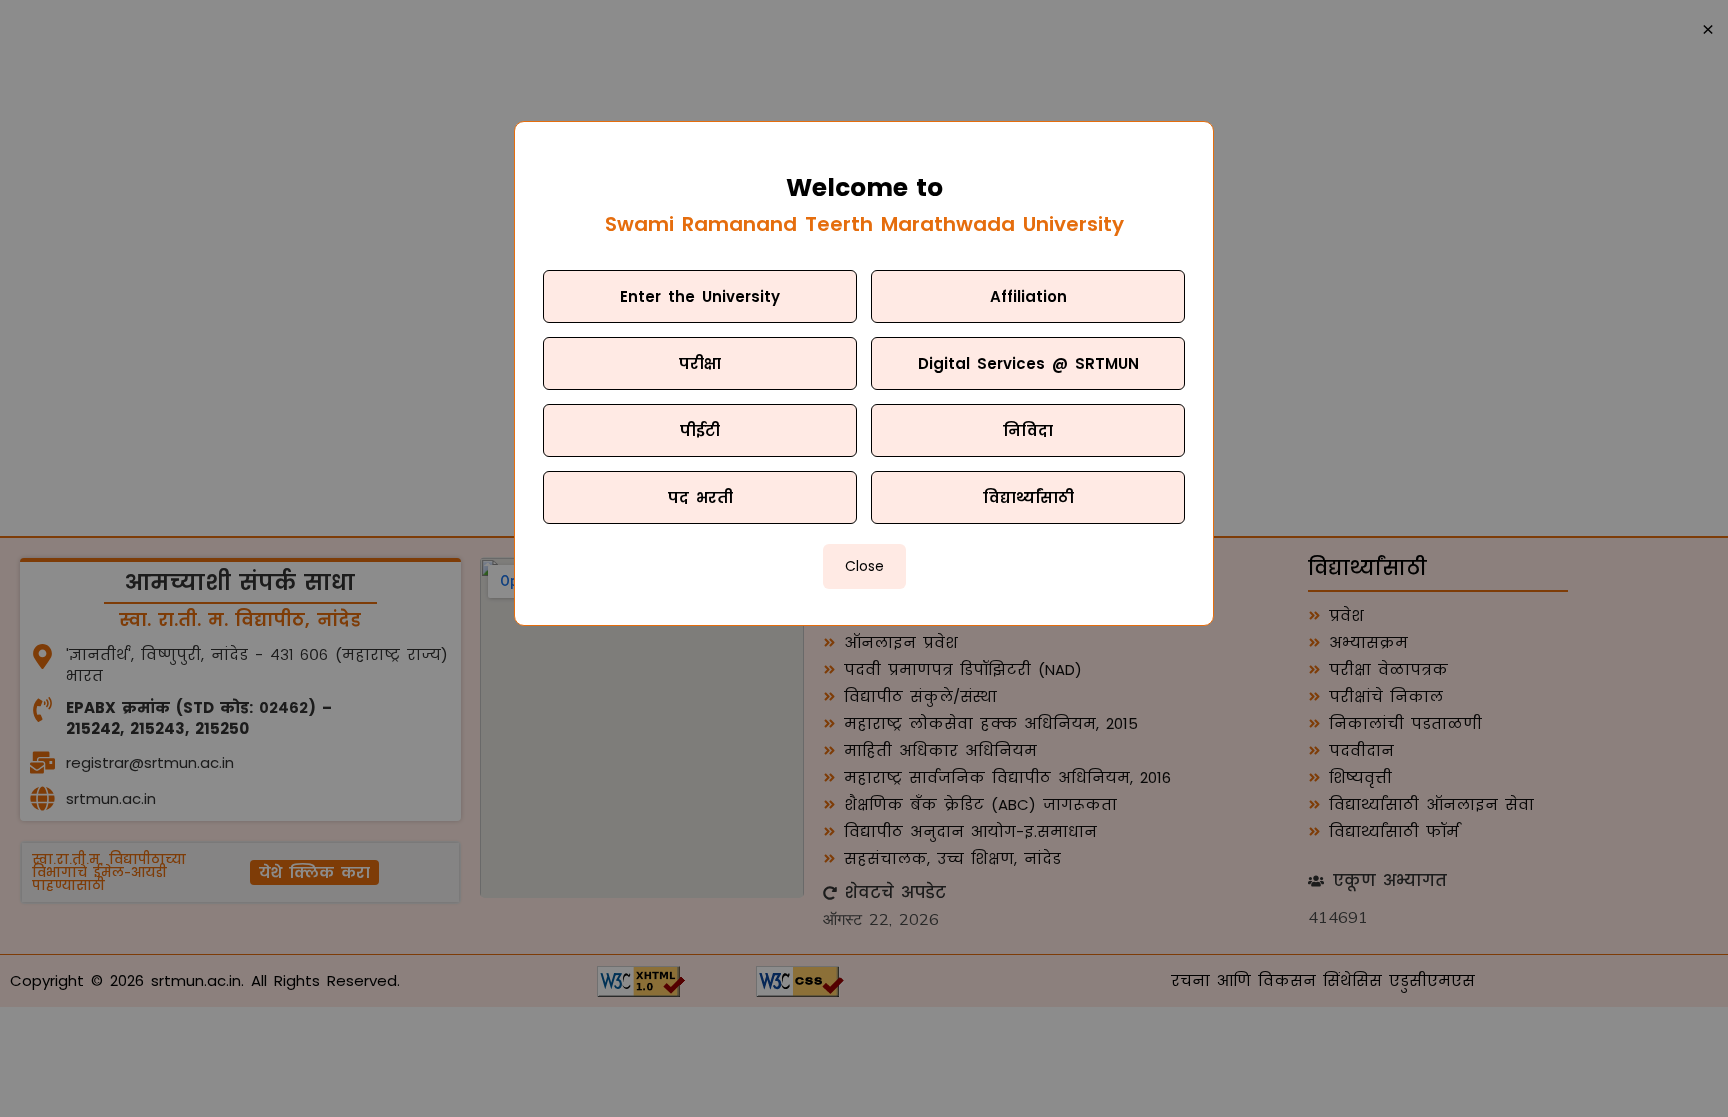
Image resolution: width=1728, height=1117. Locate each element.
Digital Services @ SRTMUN (1028, 363)
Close (864, 566)
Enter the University (700, 296)
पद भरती (700, 497)
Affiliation (1028, 296)
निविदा (1028, 430)
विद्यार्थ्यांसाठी (1028, 497)
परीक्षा (700, 363)
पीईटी (700, 430)
